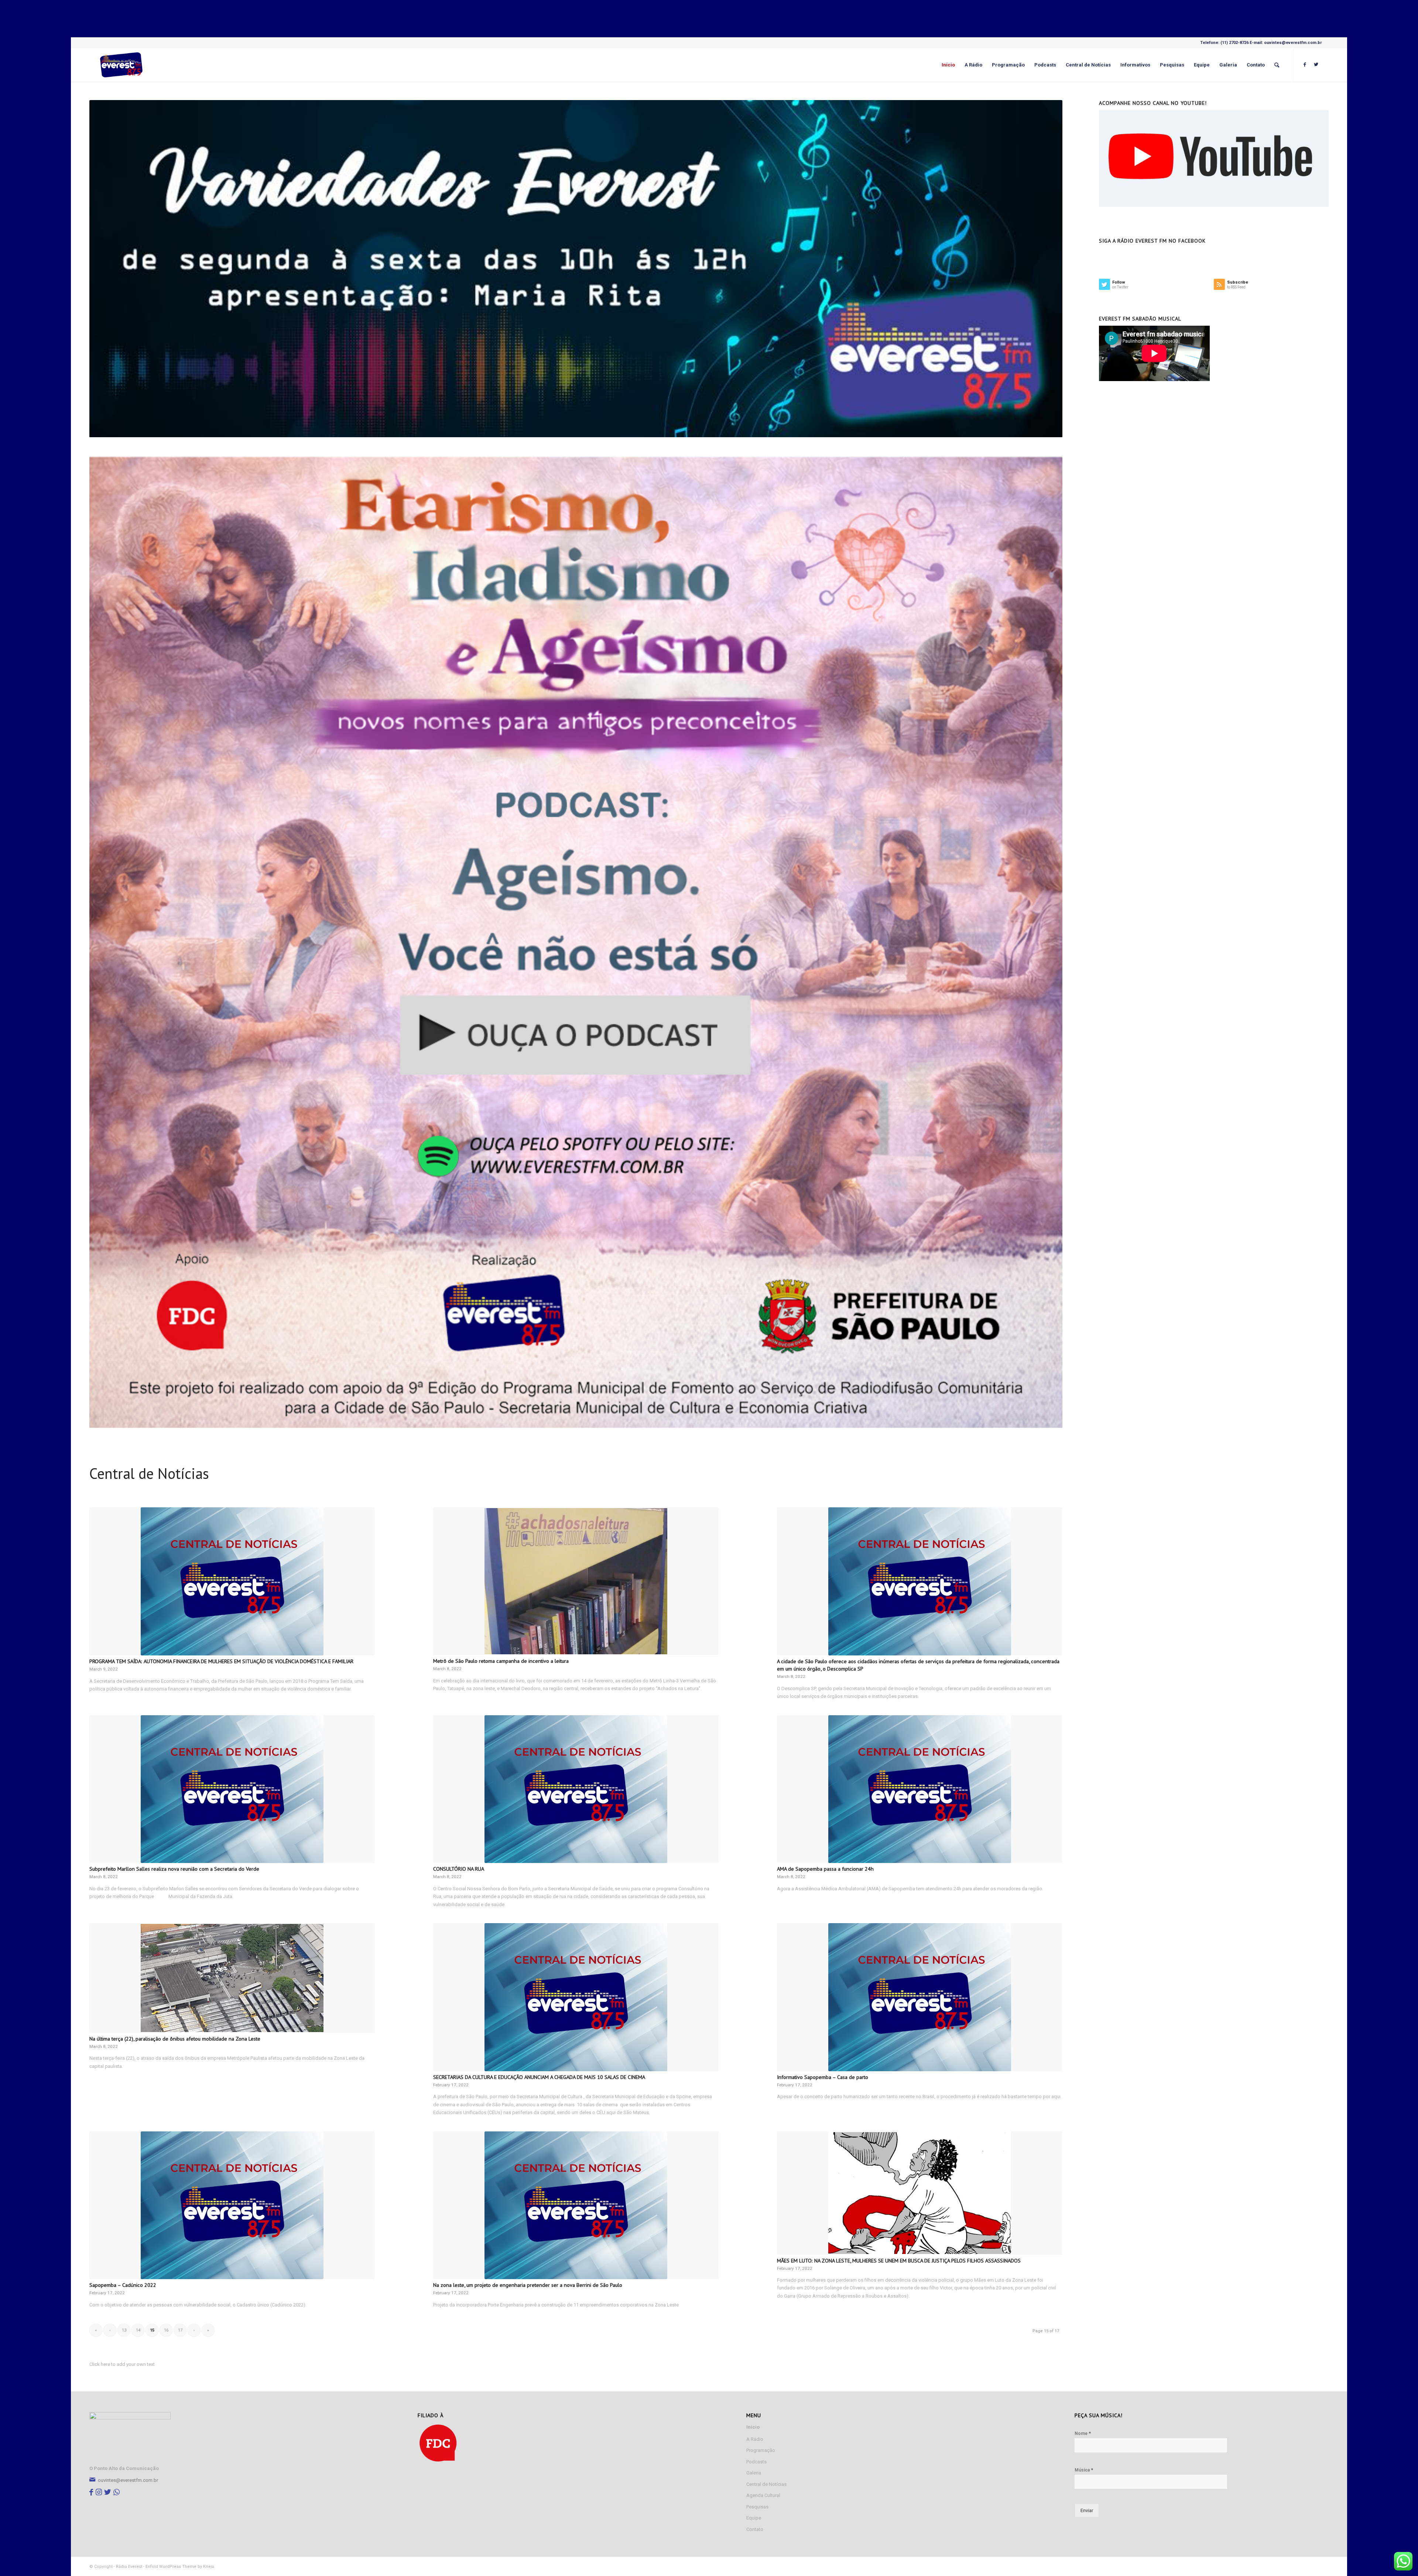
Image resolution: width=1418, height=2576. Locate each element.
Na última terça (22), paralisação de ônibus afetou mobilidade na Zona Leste (175, 2039)
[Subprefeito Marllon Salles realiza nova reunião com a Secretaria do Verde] (232, 1789)
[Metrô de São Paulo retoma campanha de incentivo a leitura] (576, 1581)
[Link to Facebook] (1305, 65)
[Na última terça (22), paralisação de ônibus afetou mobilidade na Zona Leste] (232, 1978)
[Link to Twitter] (1316, 65)
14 (138, 2330)
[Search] (1277, 65)
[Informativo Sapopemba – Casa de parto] (920, 1997)
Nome (1083, 2433)
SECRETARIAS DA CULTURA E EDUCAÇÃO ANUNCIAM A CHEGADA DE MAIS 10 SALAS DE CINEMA (539, 2077)
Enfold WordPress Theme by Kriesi (180, 2567)
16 (166, 2330)
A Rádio (755, 2439)
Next (1046, 942)
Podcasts (756, 2462)
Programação (761, 2450)
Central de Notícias (766, 2484)
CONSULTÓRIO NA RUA (459, 1869)
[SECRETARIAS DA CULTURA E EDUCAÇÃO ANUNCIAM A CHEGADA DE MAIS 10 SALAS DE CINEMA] (576, 1997)
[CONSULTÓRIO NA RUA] (576, 1789)
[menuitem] (948, 65)
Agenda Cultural (763, 2495)
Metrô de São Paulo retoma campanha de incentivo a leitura (501, 1661)
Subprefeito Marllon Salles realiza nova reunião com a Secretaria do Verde (174, 1869)
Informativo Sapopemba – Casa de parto (823, 2077)
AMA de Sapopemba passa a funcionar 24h (825, 1869)
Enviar (1087, 2510)
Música (1084, 2470)
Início (753, 2427)
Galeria (754, 2473)
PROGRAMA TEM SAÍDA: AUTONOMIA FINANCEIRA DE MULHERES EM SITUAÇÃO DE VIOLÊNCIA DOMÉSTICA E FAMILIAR (221, 1661)
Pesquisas (757, 2507)
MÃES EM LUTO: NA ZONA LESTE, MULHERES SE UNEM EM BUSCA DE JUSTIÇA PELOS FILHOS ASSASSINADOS (899, 2260)
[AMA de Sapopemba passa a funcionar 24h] (920, 1789)
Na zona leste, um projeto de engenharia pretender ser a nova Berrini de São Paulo (528, 2285)
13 (124, 2330)
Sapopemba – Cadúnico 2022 (123, 2285)
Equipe (754, 2518)
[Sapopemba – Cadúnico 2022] (232, 2205)
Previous (106, 942)
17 (180, 2330)
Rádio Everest (129, 2567)
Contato (755, 2529)
